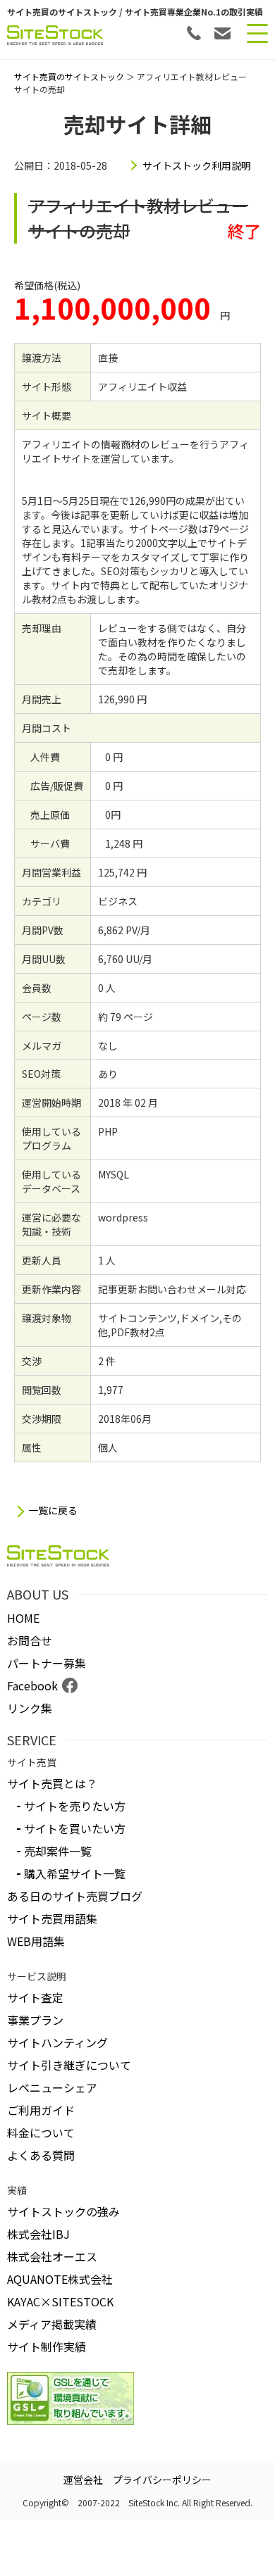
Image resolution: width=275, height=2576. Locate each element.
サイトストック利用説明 (197, 165)
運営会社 (83, 2480)
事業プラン (35, 2020)
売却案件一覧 (58, 1851)
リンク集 (30, 1708)
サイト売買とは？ (52, 1783)
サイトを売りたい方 (75, 1806)
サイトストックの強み (63, 2211)
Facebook (32, 1685)
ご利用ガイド (41, 2110)
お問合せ (30, 1640)
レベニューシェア (52, 2087)
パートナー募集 (47, 1663)
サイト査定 (35, 1997)
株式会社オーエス (52, 2256)
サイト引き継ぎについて (69, 2065)
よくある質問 (41, 2155)
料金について (41, 2132)
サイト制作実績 (47, 2346)
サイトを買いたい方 (75, 1828)
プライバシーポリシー (162, 2480)
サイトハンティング (57, 2042)
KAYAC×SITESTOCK (60, 2301)
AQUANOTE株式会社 (60, 2279)
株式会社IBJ (38, 2234)
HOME (23, 1618)
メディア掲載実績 (52, 2324)
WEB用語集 (36, 1941)
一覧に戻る (53, 1510)
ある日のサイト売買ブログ (75, 1896)
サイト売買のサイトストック (69, 76)
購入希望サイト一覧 (75, 1873)
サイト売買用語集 (52, 1918)
